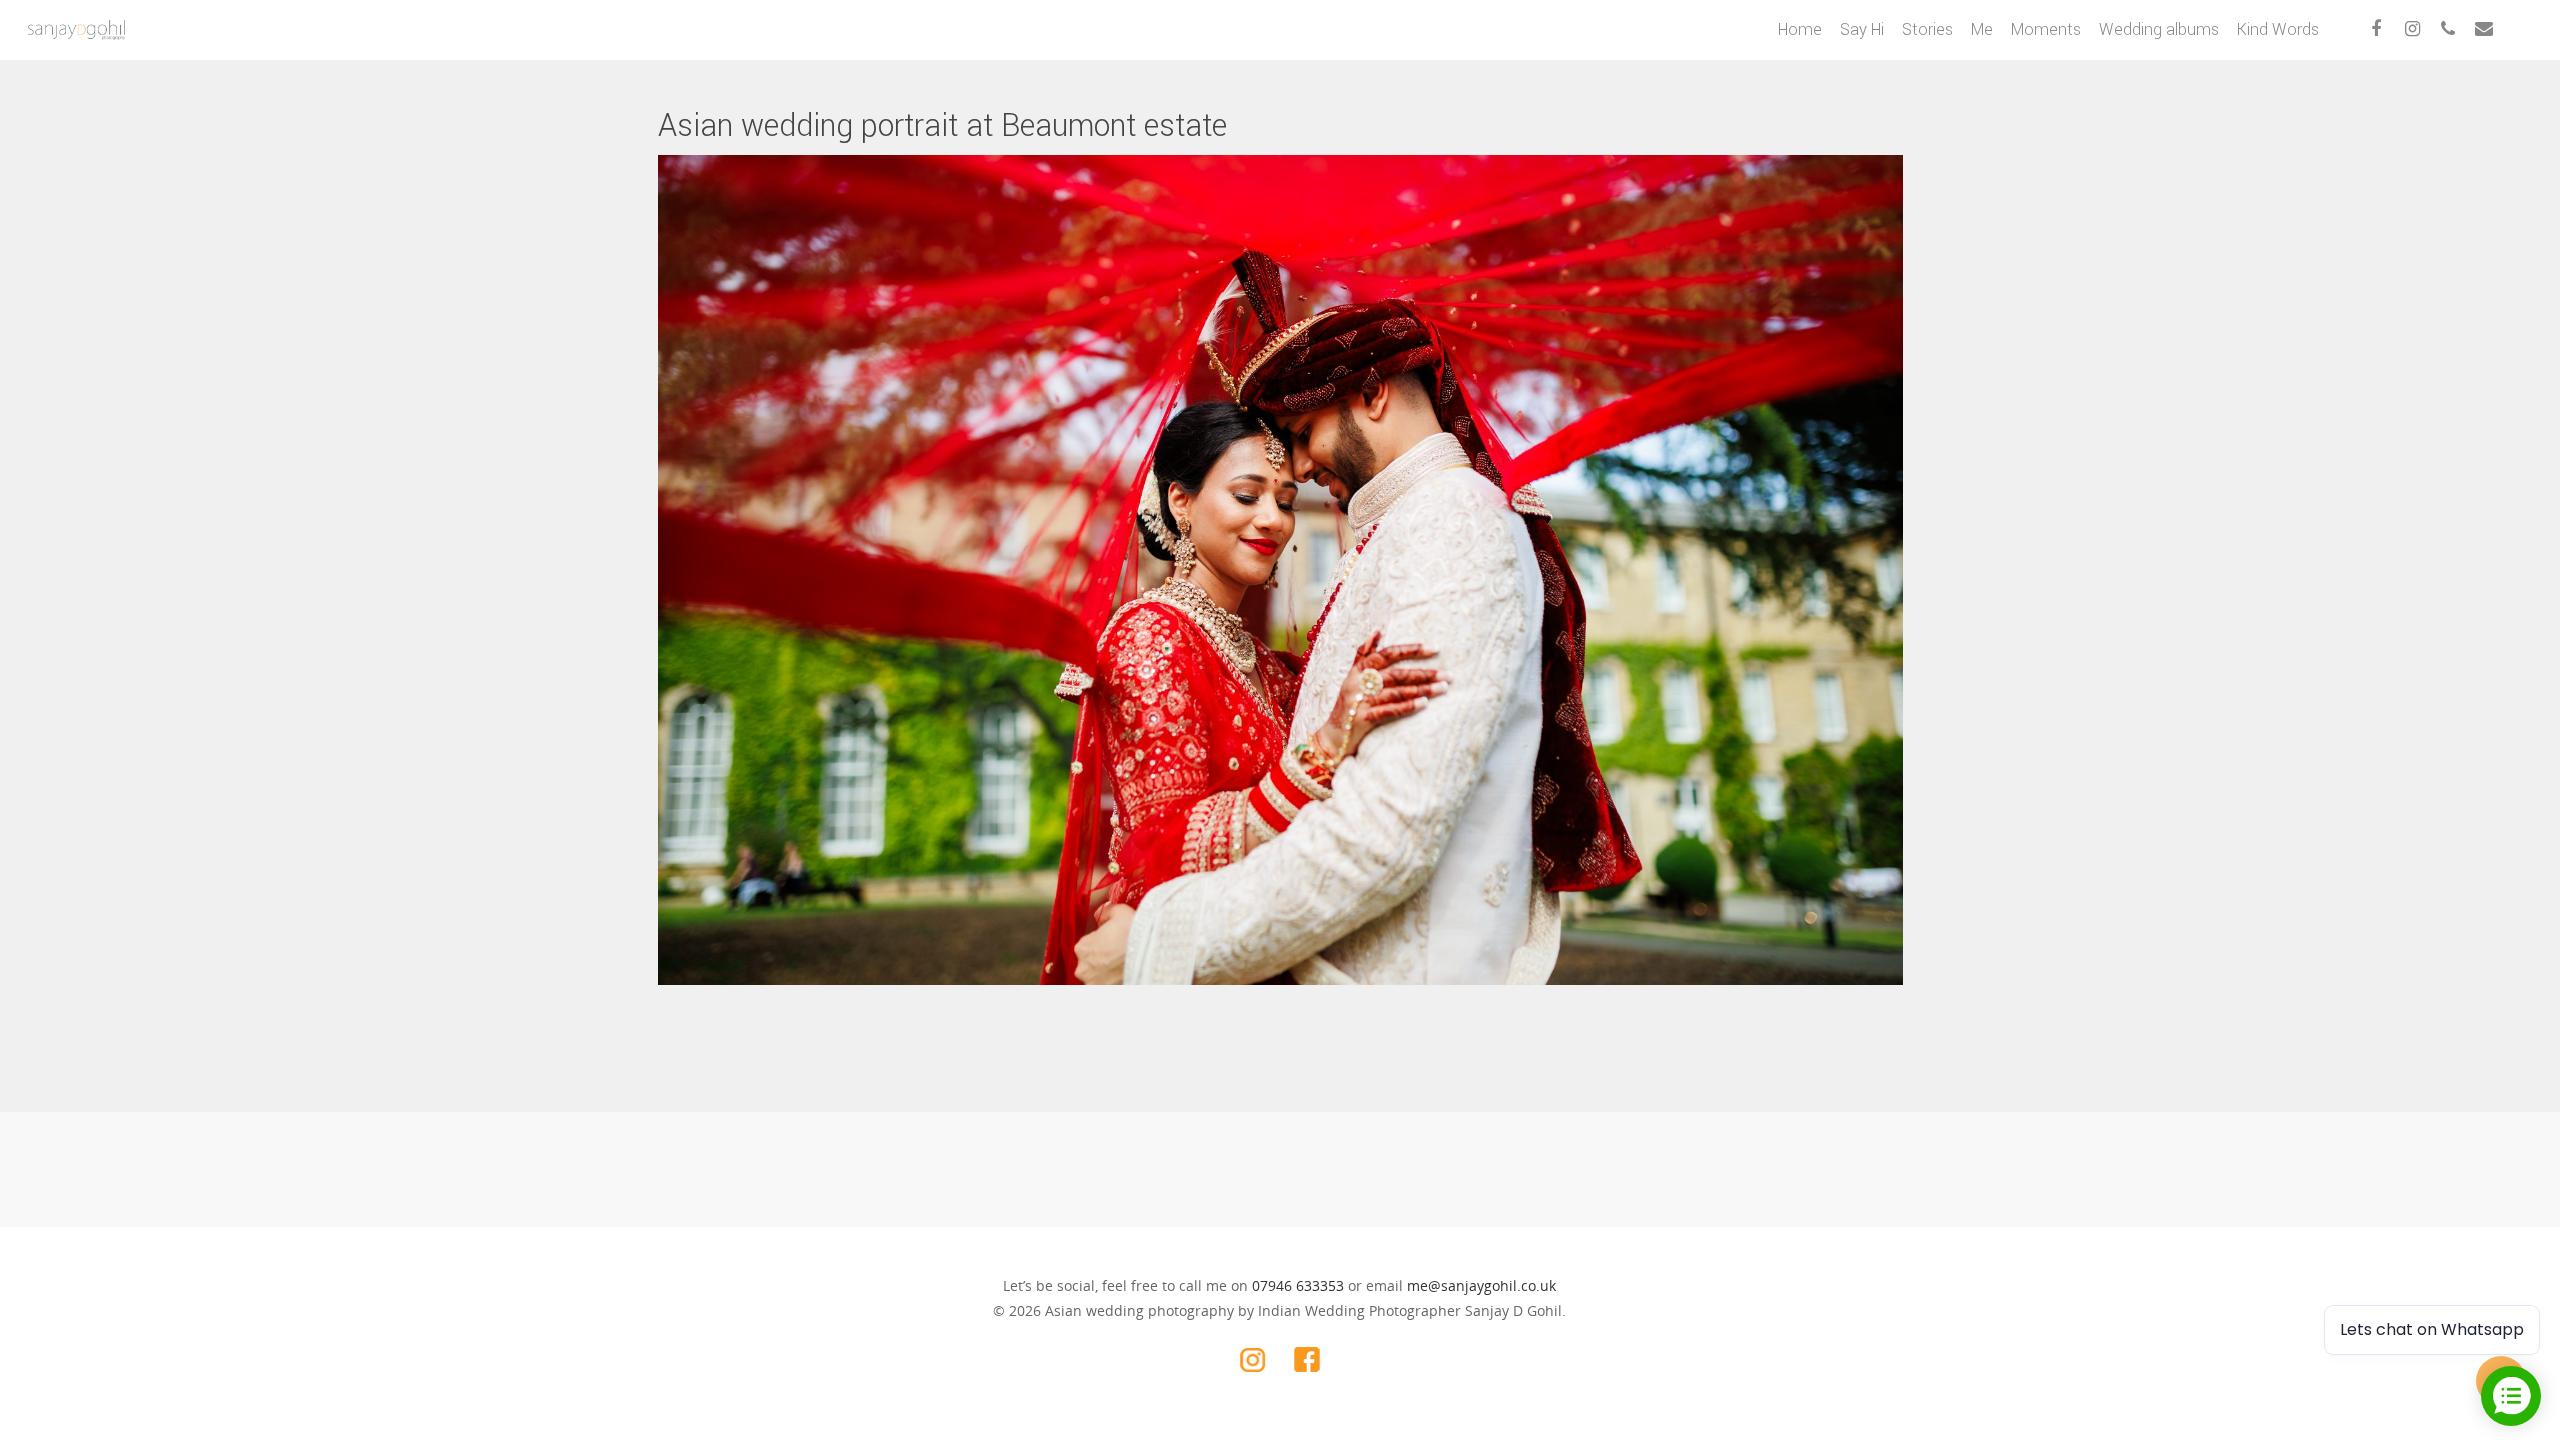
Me (1982, 29)
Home (1800, 29)
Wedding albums (2159, 29)
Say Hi (1862, 29)
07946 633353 (1298, 1285)
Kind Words (2278, 29)
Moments (2046, 29)
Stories (1927, 29)
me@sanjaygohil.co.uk (1481, 1285)
